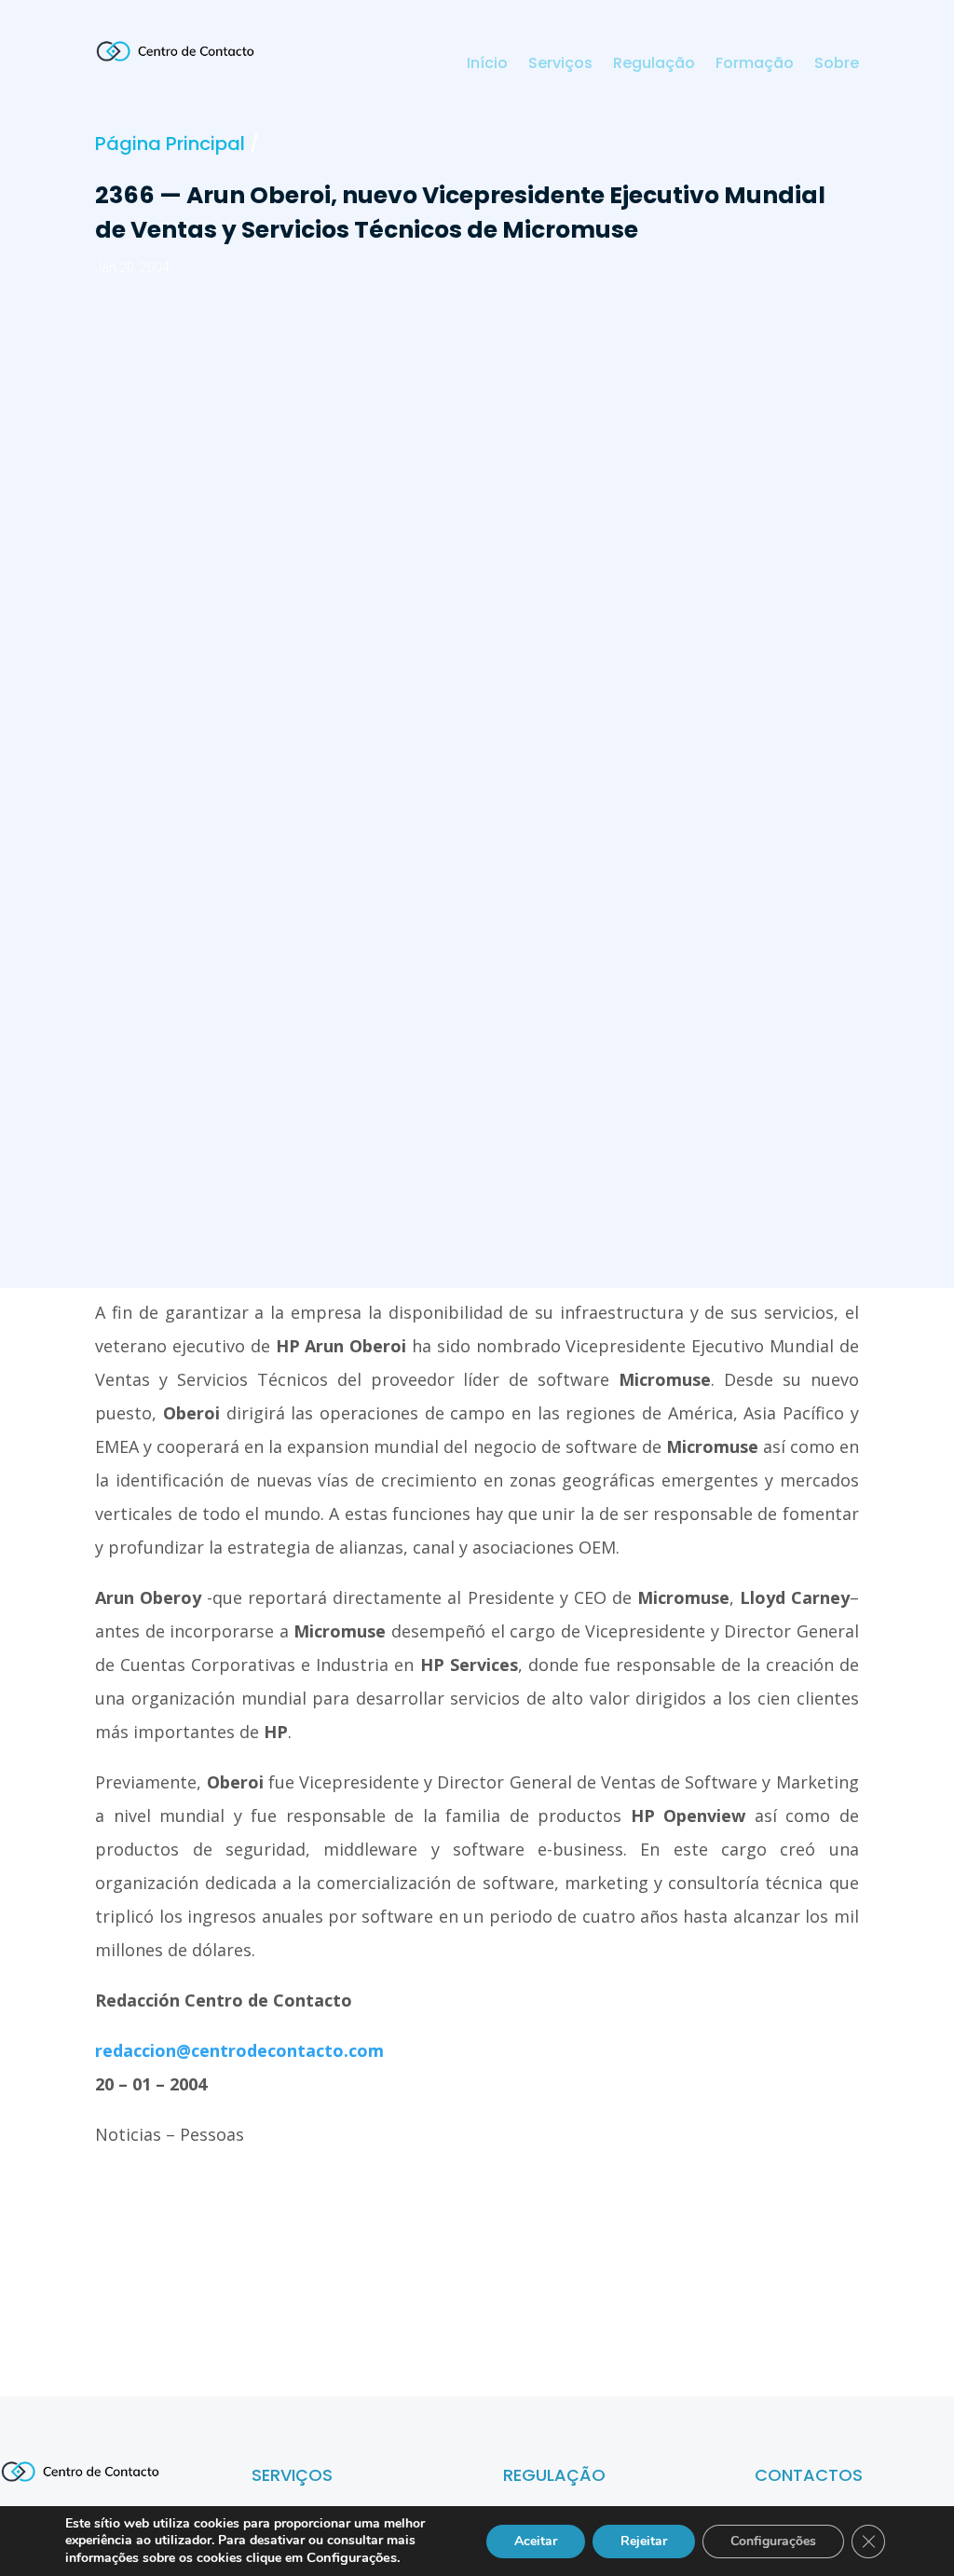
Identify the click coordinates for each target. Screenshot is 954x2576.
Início (487, 65)
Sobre (837, 65)
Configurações (773, 2541)
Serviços (560, 65)
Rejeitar (644, 2541)
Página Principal (170, 144)
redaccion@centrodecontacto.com (239, 2050)
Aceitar (536, 2541)
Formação (755, 65)
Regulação (654, 65)
